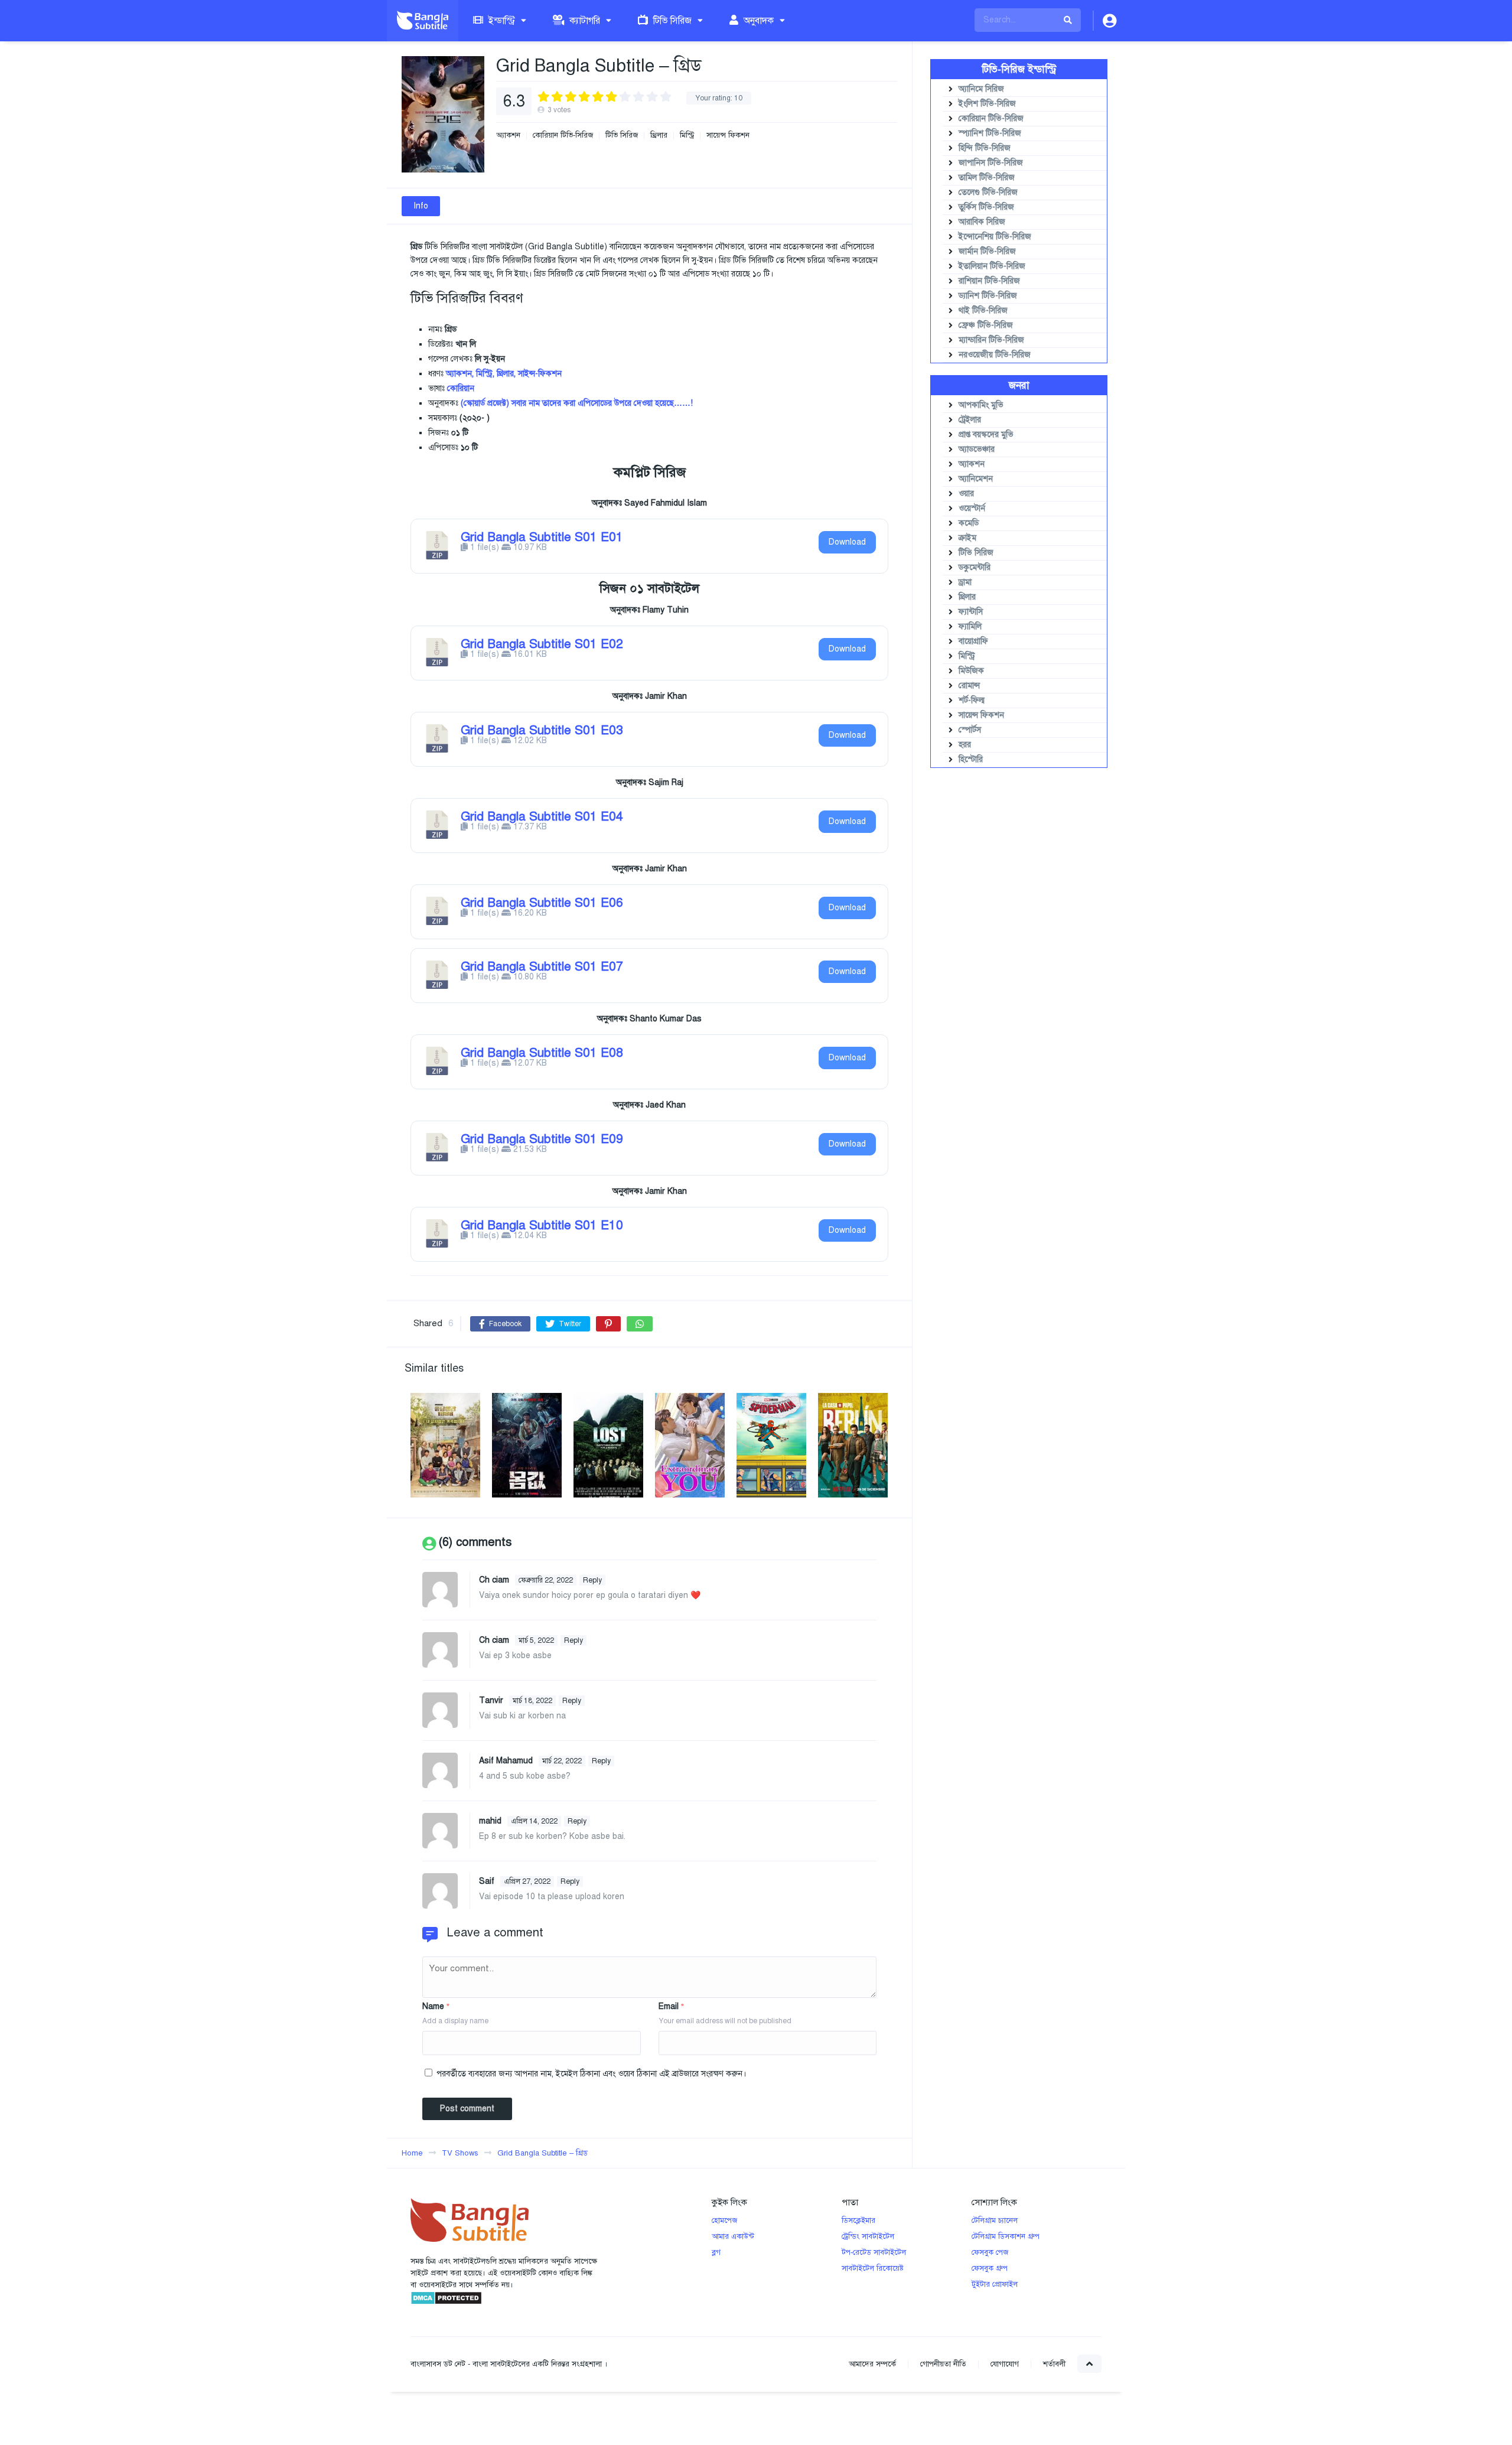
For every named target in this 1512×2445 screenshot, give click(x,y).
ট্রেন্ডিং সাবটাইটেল (868, 2236)
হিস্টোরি (971, 759)
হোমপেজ (724, 2221)
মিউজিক (971, 671)
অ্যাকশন (508, 136)
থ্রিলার (659, 136)
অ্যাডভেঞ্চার (977, 449)
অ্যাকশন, (460, 374)
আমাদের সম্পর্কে (872, 2364)
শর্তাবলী (1054, 2364)
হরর (965, 745)
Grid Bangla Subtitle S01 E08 (542, 1053)
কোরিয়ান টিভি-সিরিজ (563, 136)
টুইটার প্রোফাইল (995, 2284)
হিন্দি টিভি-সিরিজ (985, 148)
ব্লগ (716, 2252)
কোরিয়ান (461, 388)
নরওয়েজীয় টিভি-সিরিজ (995, 355)
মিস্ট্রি (687, 136)
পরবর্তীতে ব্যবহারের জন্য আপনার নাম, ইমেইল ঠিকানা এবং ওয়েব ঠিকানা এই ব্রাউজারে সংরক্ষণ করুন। (591, 2074)
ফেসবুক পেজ (990, 2252)
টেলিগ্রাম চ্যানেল (995, 2221)
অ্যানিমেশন (976, 479)
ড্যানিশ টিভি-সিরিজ (988, 296)
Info (421, 206)
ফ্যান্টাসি (971, 612)
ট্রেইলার (970, 420)
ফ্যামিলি (970, 626)
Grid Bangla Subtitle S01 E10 (542, 1225)
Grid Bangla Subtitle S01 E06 (542, 903)
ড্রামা (965, 582)
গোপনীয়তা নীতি (943, 2364)
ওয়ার (966, 494)
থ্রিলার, (506, 374)
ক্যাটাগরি (584, 21)
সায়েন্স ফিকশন (728, 136)
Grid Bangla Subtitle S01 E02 (542, 644)
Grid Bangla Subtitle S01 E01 (542, 537)
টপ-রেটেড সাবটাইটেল (874, 2252)
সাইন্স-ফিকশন (540, 374)
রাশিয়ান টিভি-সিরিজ (989, 281)
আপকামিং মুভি (981, 405)
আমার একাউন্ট (733, 2236)
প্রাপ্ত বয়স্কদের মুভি (986, 434)
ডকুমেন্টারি (975, 567)
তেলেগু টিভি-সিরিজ (988, 192)
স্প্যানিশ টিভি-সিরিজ (990, 133)
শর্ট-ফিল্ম (972, 700)
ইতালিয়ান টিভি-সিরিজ (992, 266)
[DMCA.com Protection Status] (446, 2303)
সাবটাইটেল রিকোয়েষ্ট (873, 2268)
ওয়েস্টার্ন (972, 508)
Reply (592, 1580)
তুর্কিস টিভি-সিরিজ (986, 207)
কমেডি (969, 523)
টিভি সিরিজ (671, 21)
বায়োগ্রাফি (973, 641)
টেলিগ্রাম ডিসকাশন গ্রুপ (1006, 2236)
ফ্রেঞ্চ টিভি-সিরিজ (986, 325)
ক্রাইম (967, 538)
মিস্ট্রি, (485, 374)
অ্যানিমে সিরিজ (981, 89)
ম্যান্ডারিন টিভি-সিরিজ (991, 340)
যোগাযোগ (1005, 2364)
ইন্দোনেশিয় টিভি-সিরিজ (995, 237)
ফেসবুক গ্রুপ (990, 2268)
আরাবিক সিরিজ (982, 222)
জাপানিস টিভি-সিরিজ (991, 163)
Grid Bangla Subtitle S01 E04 (542, 816)
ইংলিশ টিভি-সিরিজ (987, 104)
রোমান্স (969, 686)
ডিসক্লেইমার (858, 2221)
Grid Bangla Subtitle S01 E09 (542, 1139)
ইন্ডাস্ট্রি (501, 21)
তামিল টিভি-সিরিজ (987, 178)
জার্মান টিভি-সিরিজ (987, 251)
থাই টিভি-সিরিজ (983, 310)
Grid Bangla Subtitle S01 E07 (542, 966)
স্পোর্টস (970, 730)
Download (847, 542)
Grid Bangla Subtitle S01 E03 (542, 730)
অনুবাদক (757, 21)
